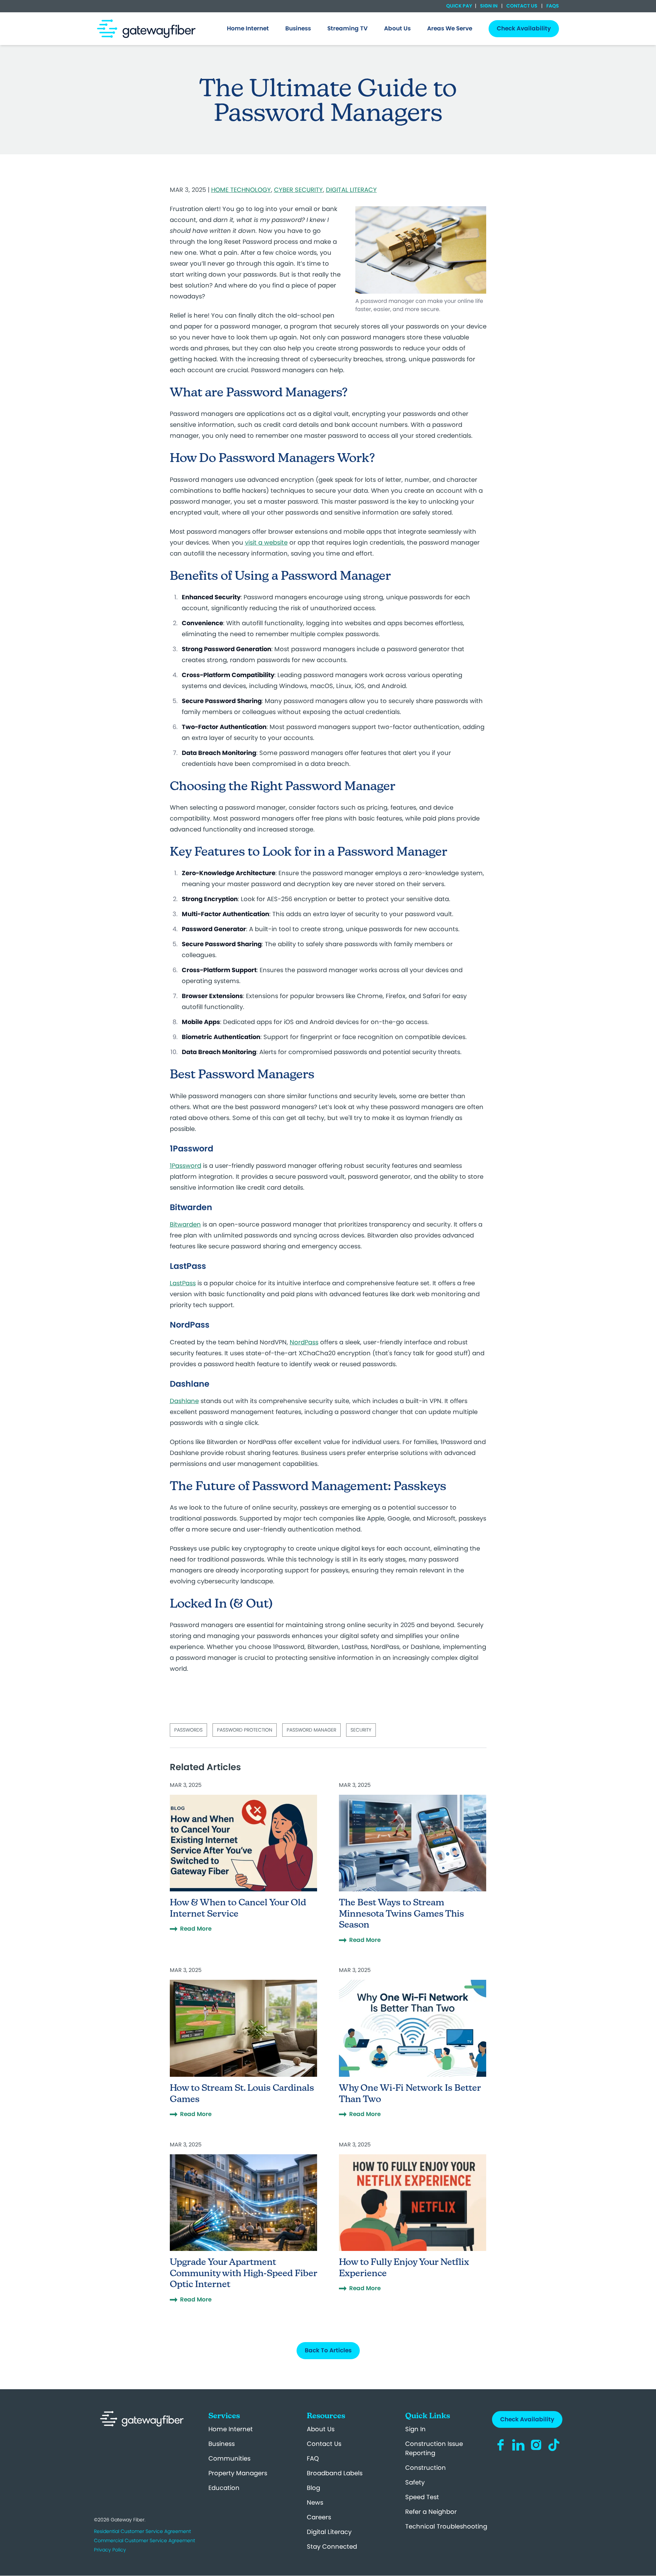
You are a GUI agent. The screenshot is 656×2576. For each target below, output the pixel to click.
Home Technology (241, 190)
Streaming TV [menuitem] (347, 28)
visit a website (266, 542)
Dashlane (184, 1401)
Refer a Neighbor (431, 2512)
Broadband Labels (335, 2473)
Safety (415, 2482)
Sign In (489, 6)
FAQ (313, 2458)
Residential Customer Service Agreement (142, 2531)
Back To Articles (328, 2350)
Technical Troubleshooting (446, 2526)
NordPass (304, 1342)
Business (222, 2444)
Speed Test (422, 2497)
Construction (426, 2468)
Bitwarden (185, 1224)
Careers (319, 2517)
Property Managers (238, 2473)
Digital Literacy (351, 190)
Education (224, 2488)
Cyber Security (298, 190)
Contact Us (522, 6)
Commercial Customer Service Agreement (145, 2540)
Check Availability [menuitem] (524, 28)
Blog (313, 2488)
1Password (186, 1166)
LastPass (183, 1283)
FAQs (552, 6)
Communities (229, 2458)
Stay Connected (332, 2546)
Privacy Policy (110, 2550)
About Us (321, 2429)
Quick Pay (459, 6)
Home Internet (231, 2429)
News (315, 2502)
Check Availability (527, 2419)
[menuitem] (248, 29)
